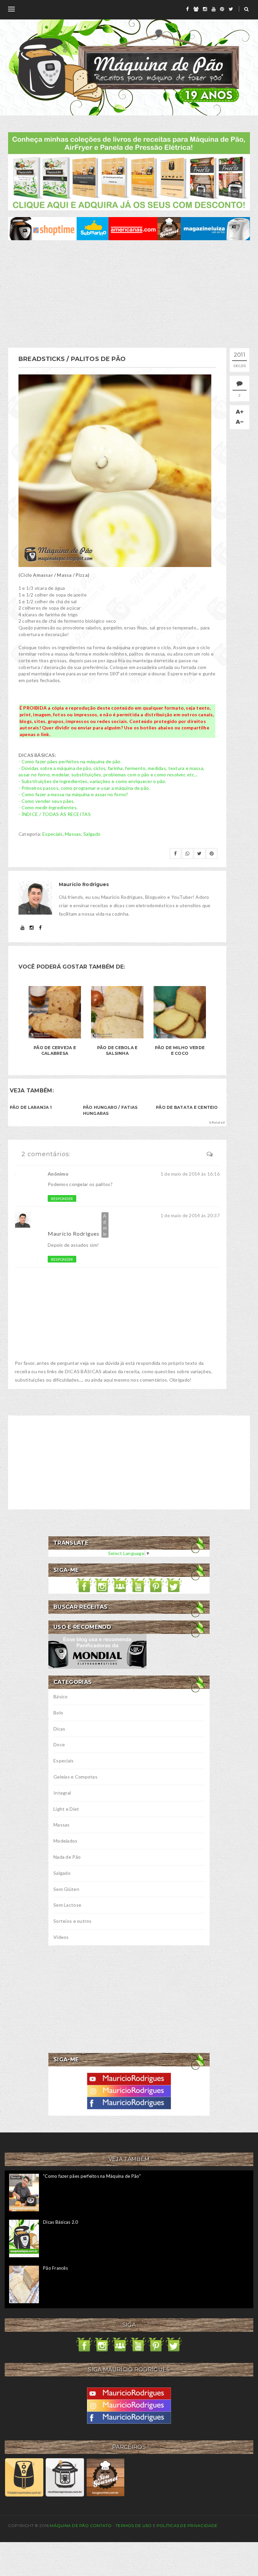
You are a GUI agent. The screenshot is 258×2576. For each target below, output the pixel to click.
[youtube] (214, 9)
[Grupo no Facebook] (120, 1585)
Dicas (59, 1729)
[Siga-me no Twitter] (174, 1585)
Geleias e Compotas (75, 1777)
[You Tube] (129, 2078)
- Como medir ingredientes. (48, 807)
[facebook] (187, 9)
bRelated (217, 1122)
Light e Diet (66, 1809)
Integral (62, 1793)
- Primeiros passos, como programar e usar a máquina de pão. (84, 788)
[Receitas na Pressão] (65, 2477)
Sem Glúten (66, 1889)
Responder (62, 1199)
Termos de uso (134, 2526)
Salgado (92, 834)
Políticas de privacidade (187, 2526)
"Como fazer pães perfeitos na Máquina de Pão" (92, 2176)
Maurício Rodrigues (74, 1233)
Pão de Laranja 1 (31, 1107)
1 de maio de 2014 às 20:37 (190, 1215)
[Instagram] (129, 2090)
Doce (59, 1744)
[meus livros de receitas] (129, 171)
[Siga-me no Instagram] (102, 1585)
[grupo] (196, 9)
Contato (101, 2526)
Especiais (53, 834)
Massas (73, 834)
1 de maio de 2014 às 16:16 (190, 1174)
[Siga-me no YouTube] (138, 1585)
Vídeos (61, 1937)
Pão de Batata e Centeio (187, 1107)
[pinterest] (222, 9)
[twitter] (231, 9)
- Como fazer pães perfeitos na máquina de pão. (70, 761)
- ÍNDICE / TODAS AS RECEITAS (55, 814)
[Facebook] (129, 2102)
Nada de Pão (67, 1857)
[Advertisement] (129, 294)
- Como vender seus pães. (47, 801)
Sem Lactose (67, 1905)
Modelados (66, 1841)
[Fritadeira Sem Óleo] (24, 2477)
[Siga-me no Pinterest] (156, 1585)
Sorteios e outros (73, 1921)
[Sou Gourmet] (105, 2477)
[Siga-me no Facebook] (84, 1585)
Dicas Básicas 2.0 (60, 2222)
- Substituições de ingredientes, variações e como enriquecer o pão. (92, 781)
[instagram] (205, 9)
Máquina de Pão (70, 2526)
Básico (61, 1696)
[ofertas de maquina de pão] (129, 228)
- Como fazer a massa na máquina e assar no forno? (73, 794)
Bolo (58, 1713)
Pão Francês (55, 2268)
